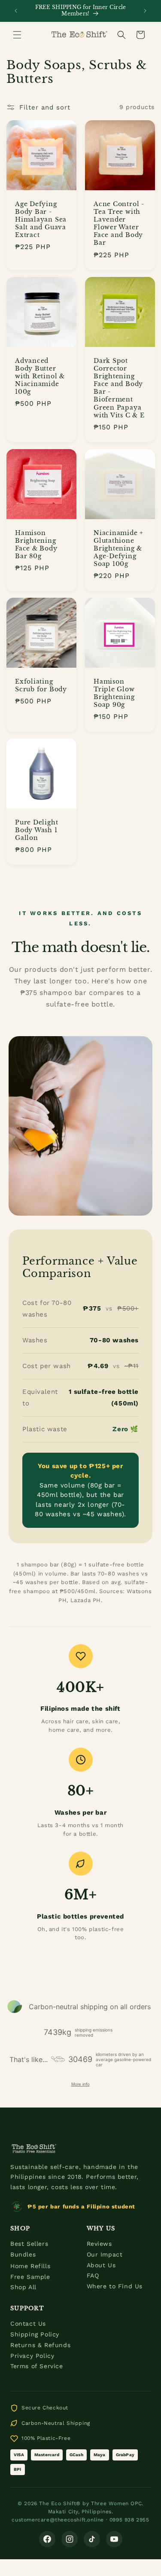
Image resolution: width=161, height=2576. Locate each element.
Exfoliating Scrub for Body (41, 685)
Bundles (23, 2254)
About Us (101, 2265)
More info (80, 2084)
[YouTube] (114, 2539)
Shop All (23, 2287)
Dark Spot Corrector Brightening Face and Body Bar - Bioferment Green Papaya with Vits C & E (119, 388)
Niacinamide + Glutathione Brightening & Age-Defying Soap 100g (118, 548)
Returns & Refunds (40, 2345)
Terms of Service (37, 2366)
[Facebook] (47, 2539)
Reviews (99, 2244)
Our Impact (105, 2254)
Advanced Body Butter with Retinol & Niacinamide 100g (40, 376)
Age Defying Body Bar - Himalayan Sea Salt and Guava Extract (41, 219)
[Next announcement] (145, 11)
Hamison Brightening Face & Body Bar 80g (36, 544)
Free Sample (30, 2277)
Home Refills (30, 2266)
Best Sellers (29, 2244)
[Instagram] (70, 2539)
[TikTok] (92, 2539)
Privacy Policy (32, 2356)
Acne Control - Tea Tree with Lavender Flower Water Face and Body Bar (119, 223)
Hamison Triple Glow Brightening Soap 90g (114, 693)
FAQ (93, 2275)
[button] (17, 35)
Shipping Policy (35, 2334)
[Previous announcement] (16, 11)
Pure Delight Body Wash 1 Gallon (36, 830)
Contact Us (28, 2324)
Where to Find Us (115, 2286)
